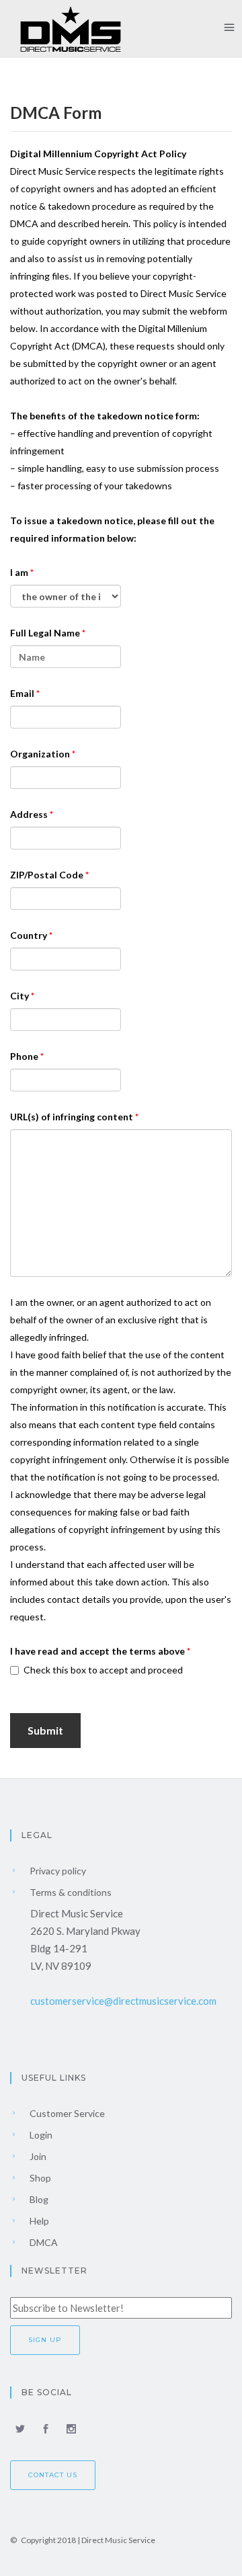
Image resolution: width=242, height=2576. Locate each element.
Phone (25, 1056)
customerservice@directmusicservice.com (123, 2001)
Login (40, 2135)
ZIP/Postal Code (48, 875)
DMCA (43, 2242)
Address (30, 814)
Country (30, 935)
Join (37, 2156)
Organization (41, 754)
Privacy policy (57, 1871)
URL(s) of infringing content (73, 1117)
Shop (39, 2178)
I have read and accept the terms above (98, 1651)
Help (38, 2221)
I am (20, 572)
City (21, 996)
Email (23, 693)
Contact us (53, 2475)
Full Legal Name (46, 633)
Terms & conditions (70, 1892)
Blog (38, 2199)
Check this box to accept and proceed (103, 1670)
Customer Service (66, 2113)
